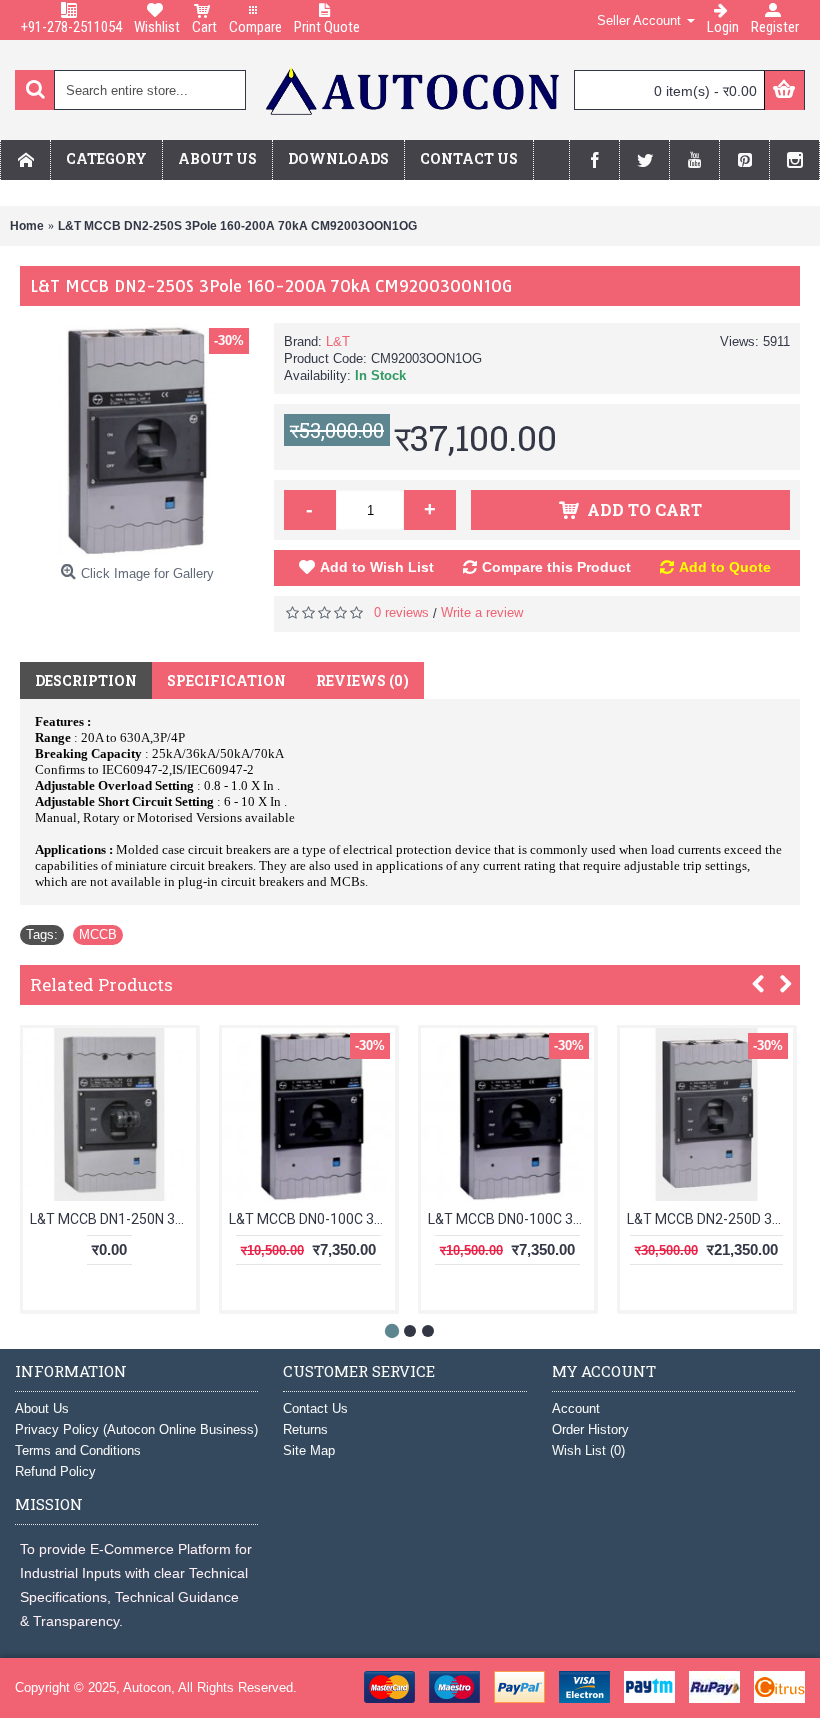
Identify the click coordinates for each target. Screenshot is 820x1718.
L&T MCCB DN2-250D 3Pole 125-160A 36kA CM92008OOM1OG (710, 1219)
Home (27, 226)
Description (86, 680)
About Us (42, 1408)
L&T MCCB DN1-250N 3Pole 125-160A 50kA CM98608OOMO (113, 1219)
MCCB (98, 934)
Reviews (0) (362, 680)
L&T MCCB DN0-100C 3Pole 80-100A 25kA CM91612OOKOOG (511, 1219)
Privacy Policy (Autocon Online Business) (136, 1429)
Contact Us (315, 1408)
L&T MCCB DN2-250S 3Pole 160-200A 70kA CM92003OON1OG (237, 226)
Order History (590, 1429)
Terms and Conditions (78, 1450)
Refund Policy (55, 1471)
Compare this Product (556, 567)
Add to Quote (725, 567)
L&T (338, 341)
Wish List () (588, 1450)
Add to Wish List (377, 567)
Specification (226, 680)
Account (576, 1408)
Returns (305, 1429)
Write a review (482, 612)
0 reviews (401, 612)
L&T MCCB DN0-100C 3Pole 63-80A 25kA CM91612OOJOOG (312, 1219)
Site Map (309, 1450)
